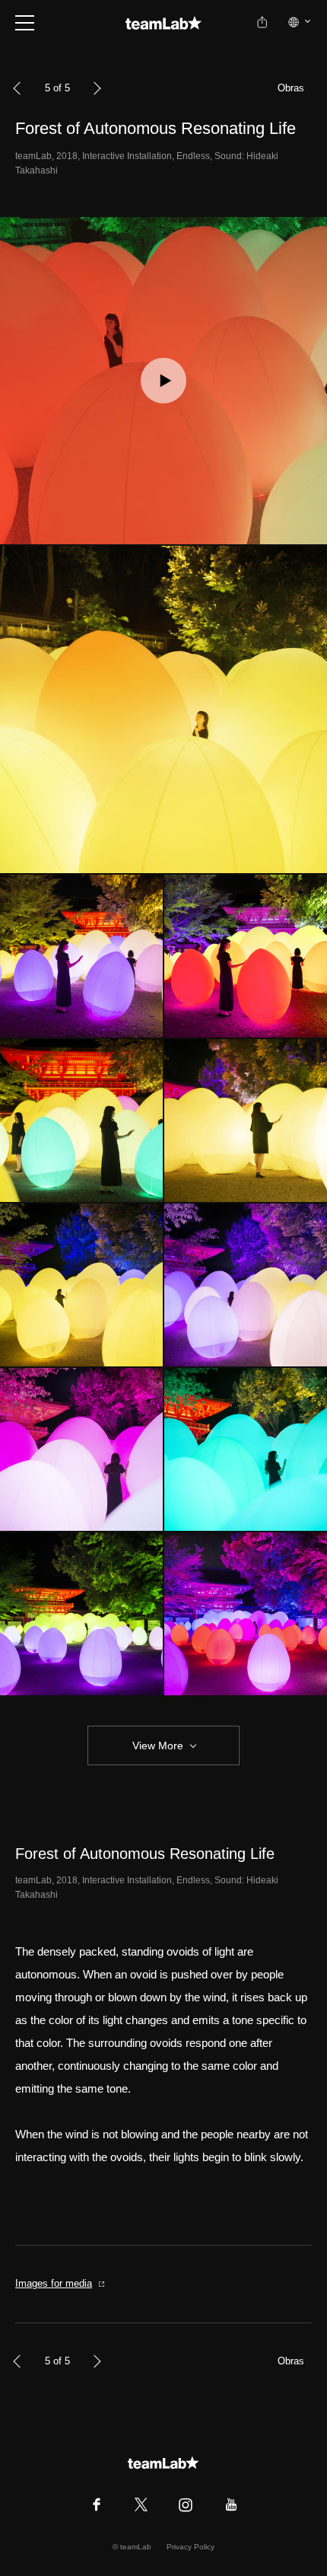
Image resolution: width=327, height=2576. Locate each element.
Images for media (54, 2283)
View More (158, 1745)
